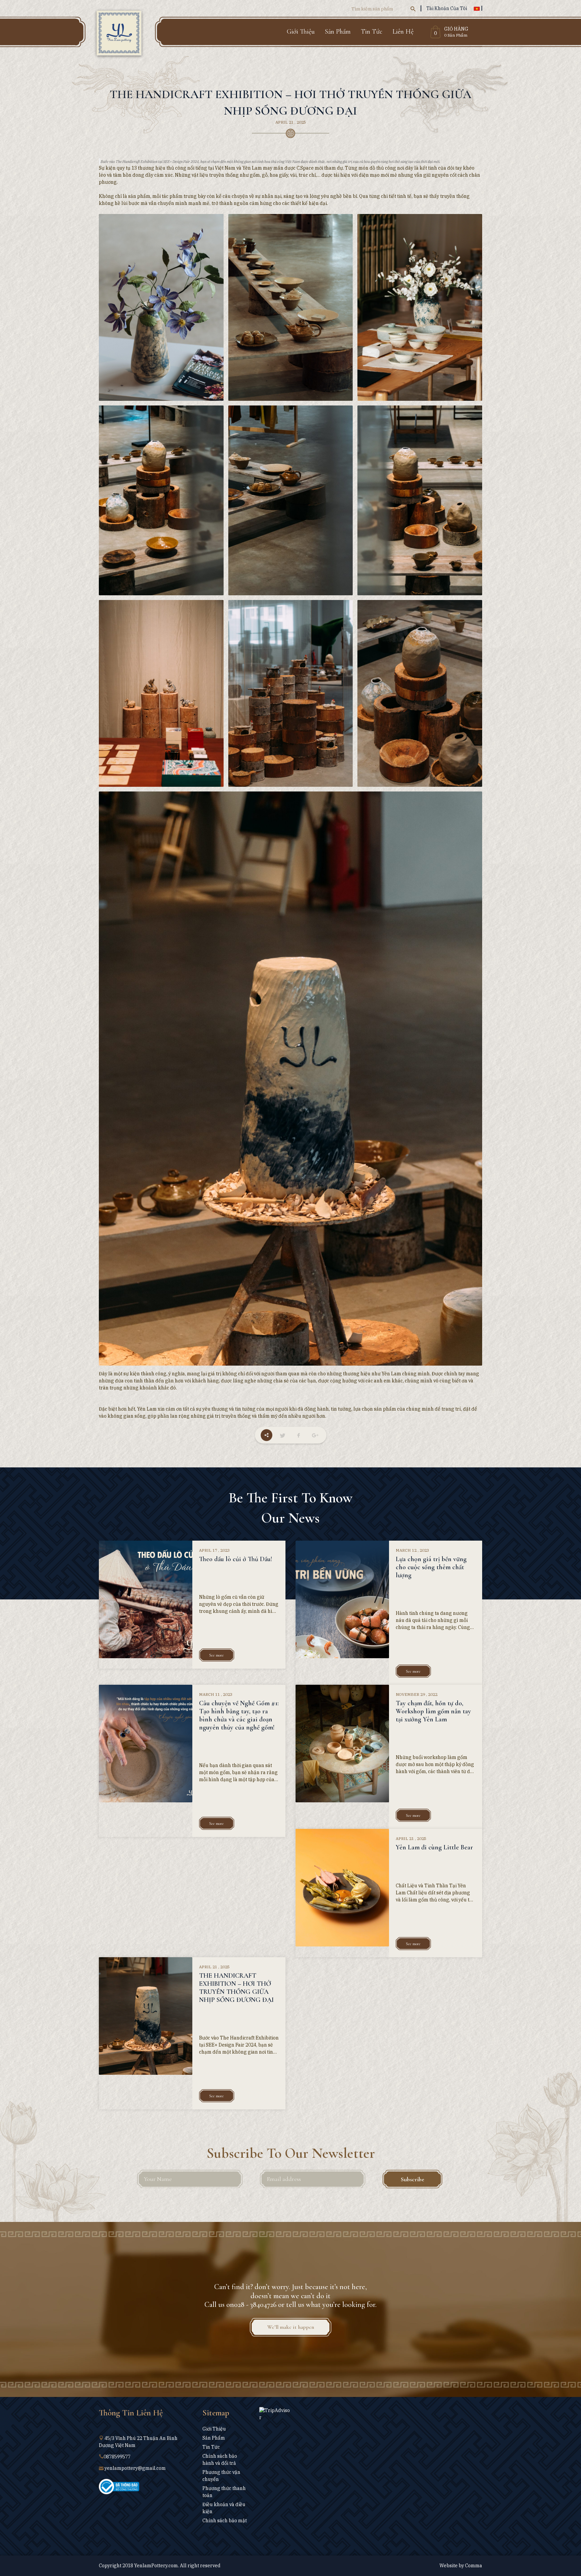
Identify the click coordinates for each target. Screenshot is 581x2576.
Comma (474, 2566)
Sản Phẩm (338, 32)
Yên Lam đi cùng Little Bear (434, 1847)
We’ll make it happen (291, 2327)
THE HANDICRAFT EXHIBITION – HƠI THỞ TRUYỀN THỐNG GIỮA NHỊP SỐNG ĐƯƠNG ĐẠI (236, 1988)
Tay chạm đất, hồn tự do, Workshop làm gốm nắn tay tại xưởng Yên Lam (433, 1711)
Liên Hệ (403, 32)
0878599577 (117, 2457)
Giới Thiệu (301, 32)
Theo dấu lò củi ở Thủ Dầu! (236, 1559)
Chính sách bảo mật (225, 2521)
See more (217, 1655)
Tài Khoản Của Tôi (447, 8)
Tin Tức (372, 32)
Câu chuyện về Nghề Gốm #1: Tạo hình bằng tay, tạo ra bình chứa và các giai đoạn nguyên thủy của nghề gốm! (239, 1715)
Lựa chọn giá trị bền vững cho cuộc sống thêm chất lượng (431, 1567)
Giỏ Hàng (456, 29)
